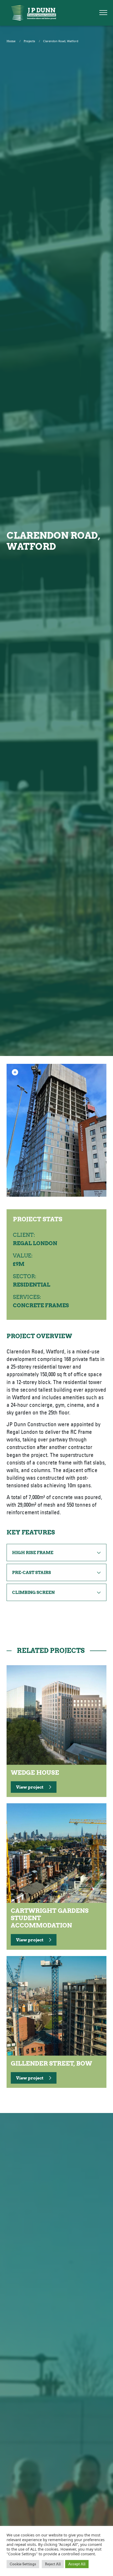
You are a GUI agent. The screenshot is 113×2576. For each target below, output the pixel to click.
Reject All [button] (53, 2564)
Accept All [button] (77, 2564)
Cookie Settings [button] (23, 2564)
